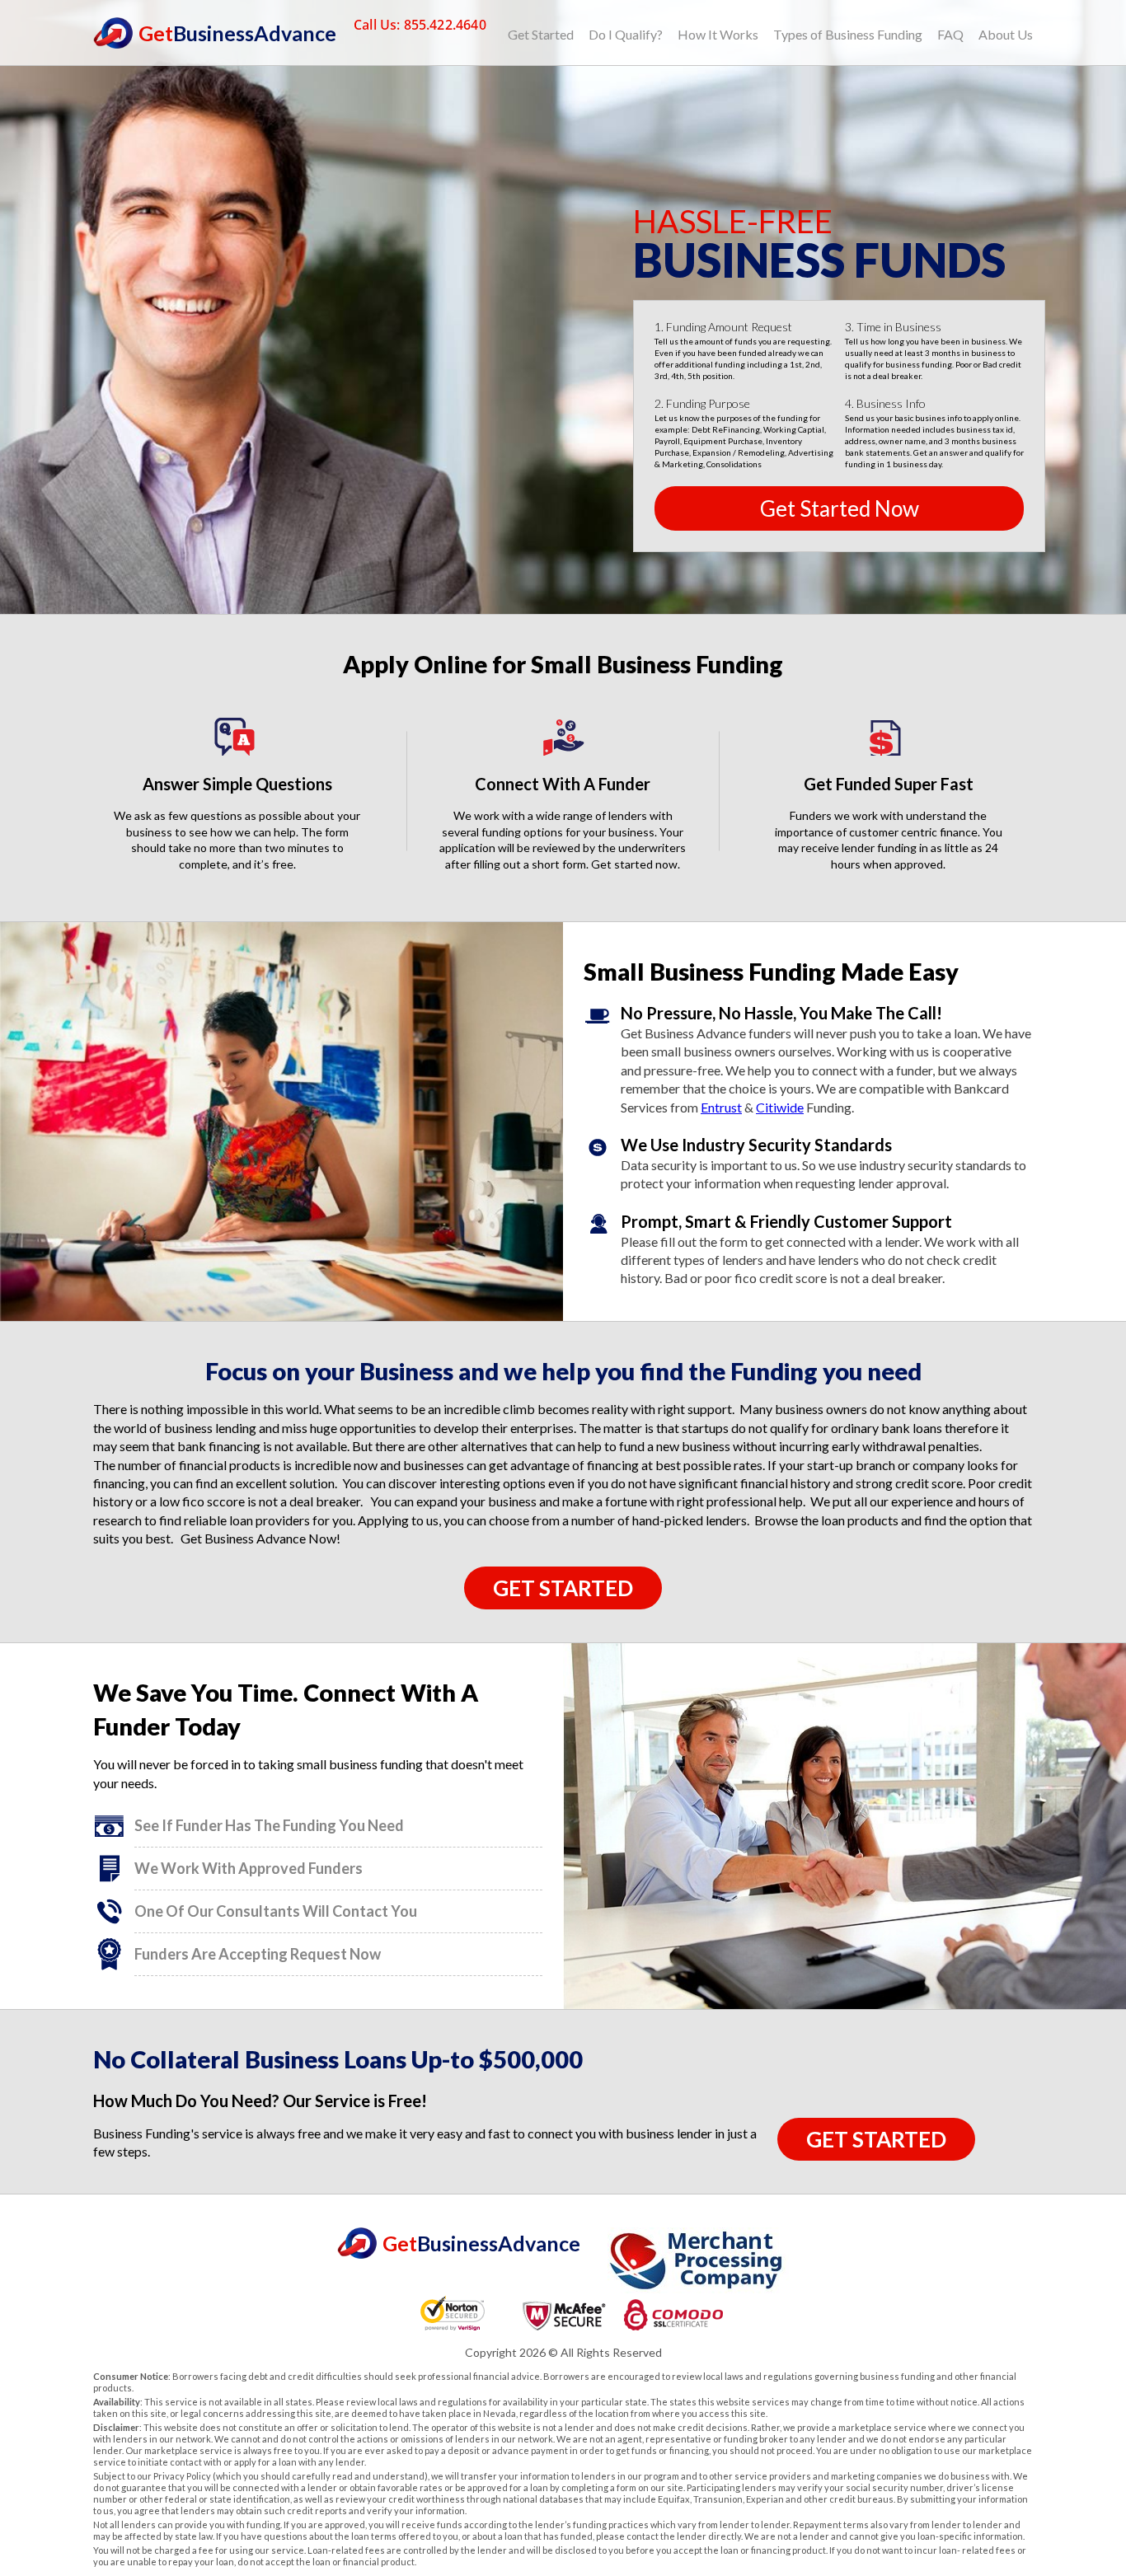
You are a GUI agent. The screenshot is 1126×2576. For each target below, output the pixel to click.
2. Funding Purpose (702, 404)
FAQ (950, 34)
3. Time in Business (893, 327)
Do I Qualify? (626, 34)
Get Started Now (840, 508)
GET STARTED (563, 1588)
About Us (1006, 34)
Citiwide (780, 1107)
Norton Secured (453, 2315)
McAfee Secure (563, 2315)
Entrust (721, 1107)
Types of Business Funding (848, 34)
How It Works (718, 34)
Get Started (541, 34)
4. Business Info (885, 404)
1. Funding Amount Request (723, 327)
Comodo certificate (673, 2315)
